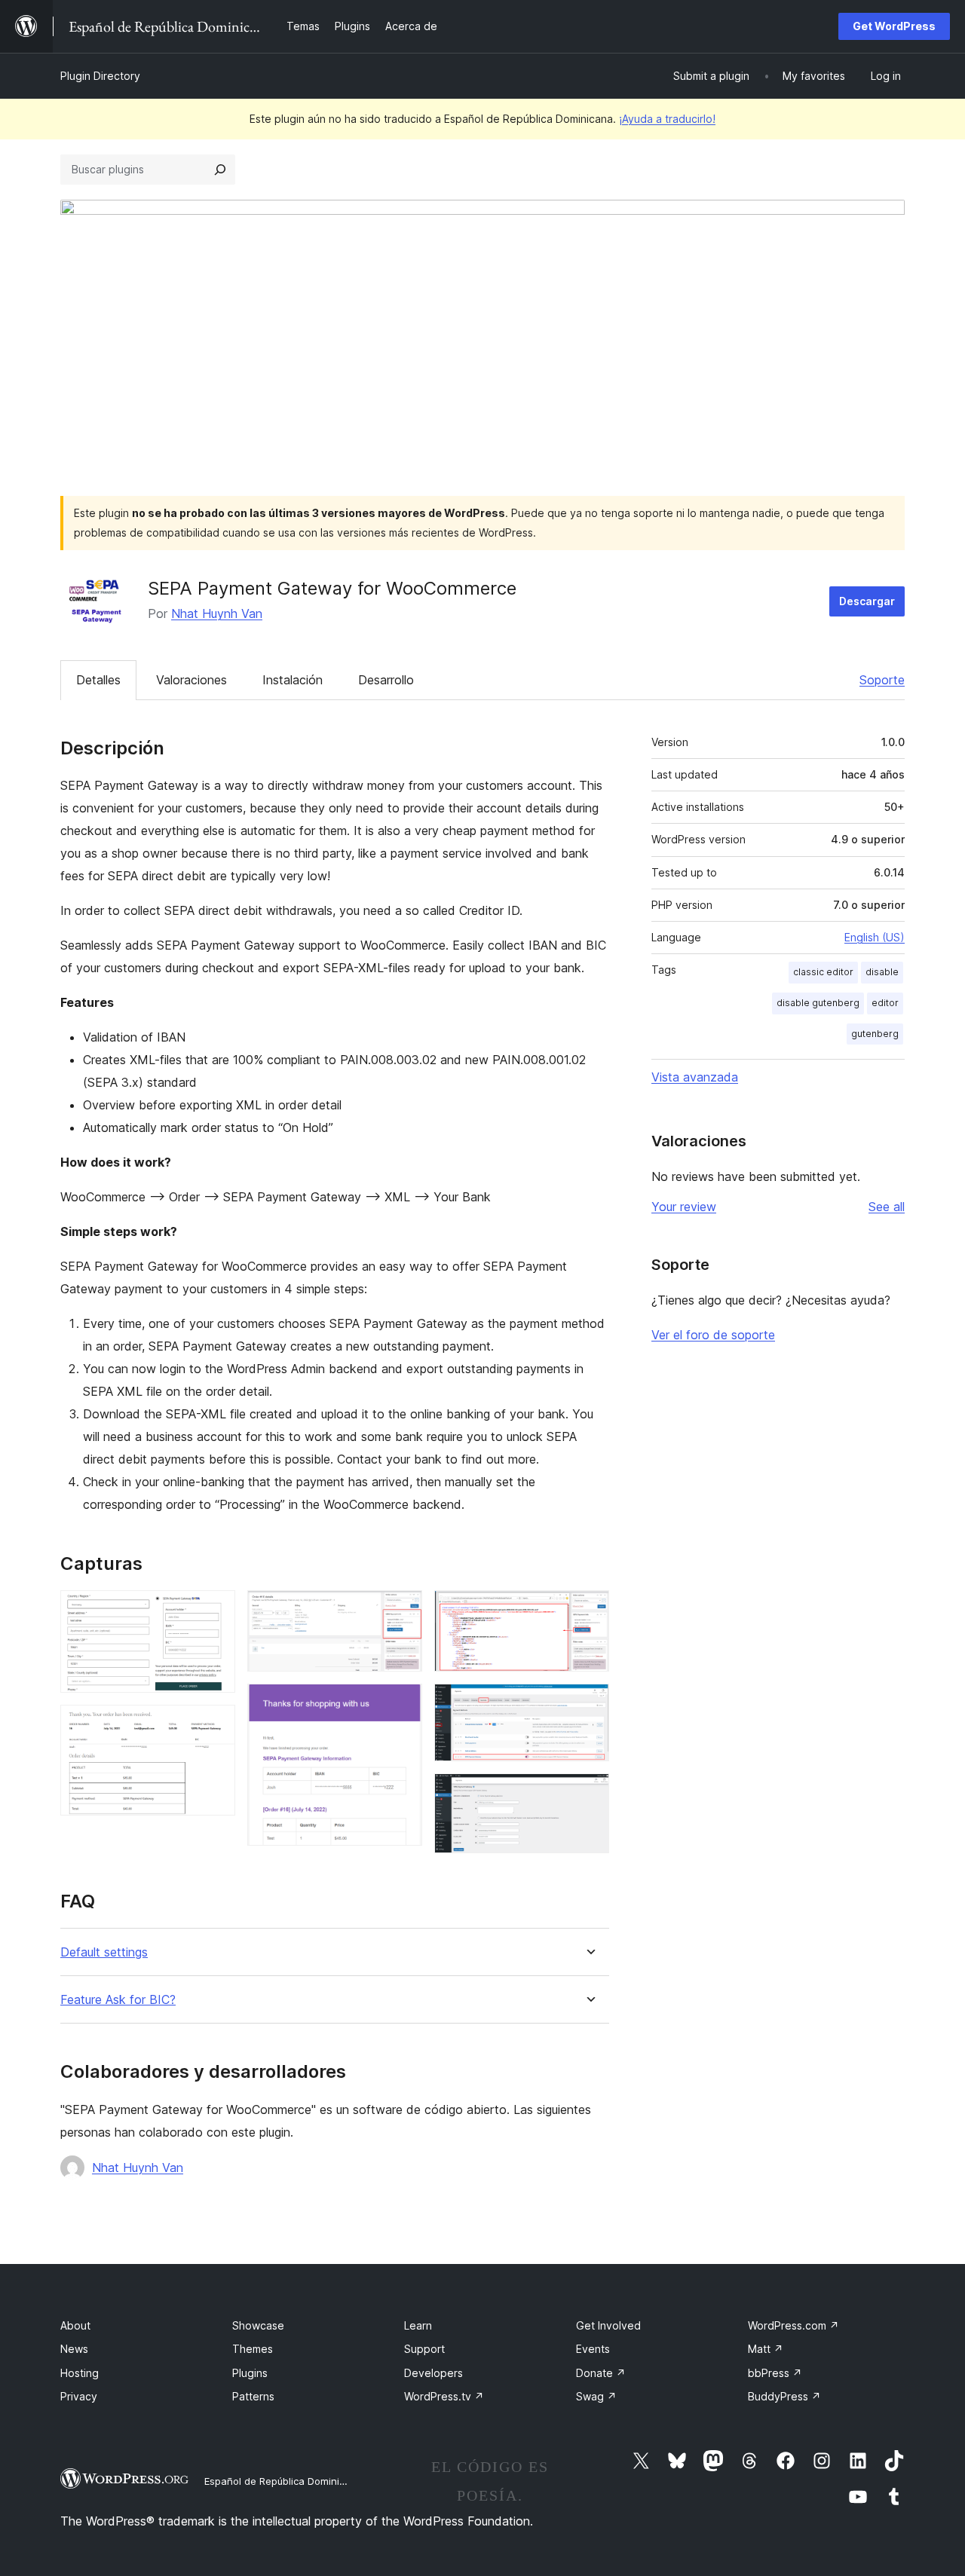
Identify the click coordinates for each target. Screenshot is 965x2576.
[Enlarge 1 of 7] (215, 1611)
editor (885, 1003)
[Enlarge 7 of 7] (589, 1794)
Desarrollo (386, 680)
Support (424, 2349)
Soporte (882, 680)
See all (887, 1207)
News (74, 2349)
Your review (684, 1207)
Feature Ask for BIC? (118, 2000)
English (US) (875, 937)
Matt (766, 2349)
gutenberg (875, 1034)
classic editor (823, 972)
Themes (253, 2349)
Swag (596, 2396)
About (75, 2325)
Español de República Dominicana (283, 2481)
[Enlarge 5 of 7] (589, 1611)
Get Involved (608, 2325)
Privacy (79, 2396)
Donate (601, 2373)
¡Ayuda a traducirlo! (667, 119)
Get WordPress (894, 26)
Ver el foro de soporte (713, 1335)
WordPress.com (793, 2325)
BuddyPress (784, 2396)
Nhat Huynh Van (217, 613)
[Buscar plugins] (220, 170)
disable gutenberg (818, 1003)
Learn (418, 2325)
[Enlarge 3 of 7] (402, 1611)
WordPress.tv (444, 2396)
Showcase (258, 2325)
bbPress (775, 2373)
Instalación (293, 680)
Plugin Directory (100, 76)
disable (882, 972)
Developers (433, 2373)
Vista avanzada (695, 1077)
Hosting (80, 2373)
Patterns (253, 2396)
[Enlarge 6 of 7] (589, 1704)
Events (593, 2349)
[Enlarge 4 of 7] (402, 1704)
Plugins (250, 2373)
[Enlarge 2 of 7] (215, 1725)
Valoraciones (191, 680)
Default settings (104, 1952)
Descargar (867, 601)
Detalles (98, 680)
